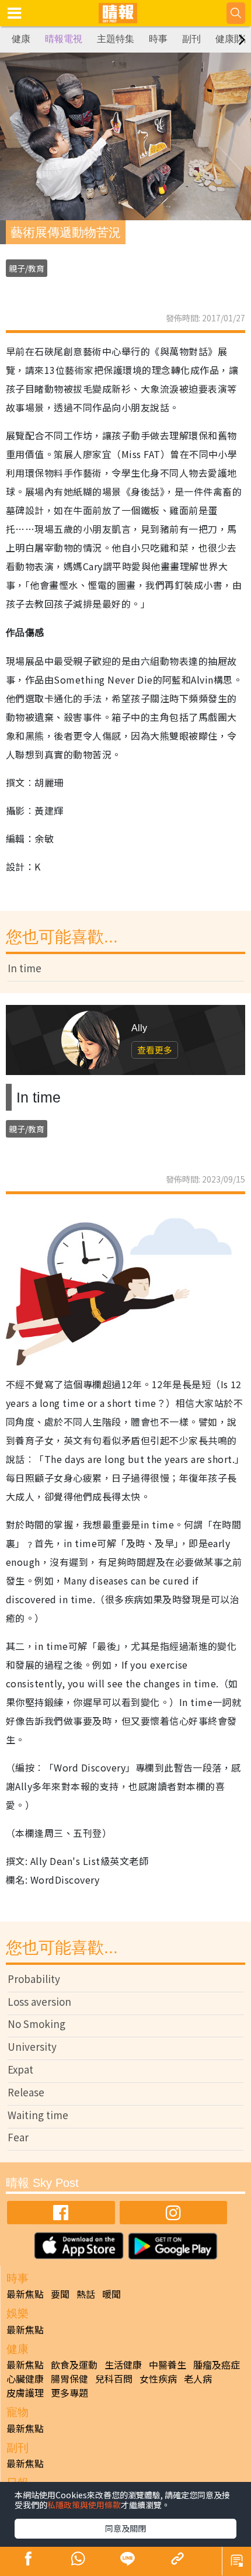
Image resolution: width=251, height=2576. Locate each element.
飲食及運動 (74, 2364)
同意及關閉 (125, 2528)
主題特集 (116, 39)
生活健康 (123, 2364)
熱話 (86, 2294)
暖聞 (111, 2294)
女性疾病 (158, 2379)
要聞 (60, 2294)
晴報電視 (64, 39)
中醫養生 (168, 2364)
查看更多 (155, 1050)
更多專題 (69, 2393)
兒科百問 (114, 2379)
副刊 (191, 39)
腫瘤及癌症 (217, 2364)
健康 (21, 39)
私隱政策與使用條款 (84, 2505)
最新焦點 (25, 2294)
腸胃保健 (69, 2379)
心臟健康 (25, 2379)
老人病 (198, 2379)
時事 (158, 39)
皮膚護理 (25, 2393)
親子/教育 (27, 268)
